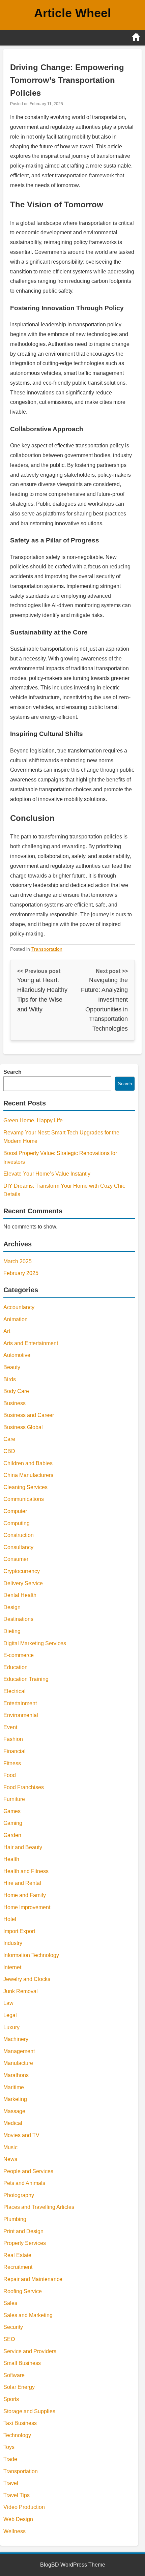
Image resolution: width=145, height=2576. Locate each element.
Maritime (14, 2087)
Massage (14, 2111)
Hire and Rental (22, 1883)
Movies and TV (21, 2135)
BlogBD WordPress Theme (73, 2565)
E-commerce (19, 1655)
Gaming (13, 1823)
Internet (12, 1967)
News (10, 2159)
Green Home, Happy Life (33, 1120)
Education (16, 1667)
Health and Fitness (26, 1871)
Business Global (23, 1427)
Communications (24, 1499)
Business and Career (29, 1415)
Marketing (15, 2099)
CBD (9, 1451)
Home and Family (25, 1895)
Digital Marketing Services (35, 1643)
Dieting (12, 1631)
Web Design (18, 2519)
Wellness (14, 2531)
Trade (10, 2459)
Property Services (25, 2243)
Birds (10, 1379)
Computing (17, 1523)
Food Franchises (24, 1787)
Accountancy (19, 1307)
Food (10, 1775)
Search (12, 1072)
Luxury (11, 2027)
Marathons (16, 2075)
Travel (11, 2483)
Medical (13, 2123)
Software (14, 2375)
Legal (10, 2015)
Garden (12, 1835)
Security (13, 2327)
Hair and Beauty (23, 1847)
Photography (19, 2195)
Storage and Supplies (29, 2411)
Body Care (16, 1391)
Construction (19, 1535)
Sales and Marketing (28, 2315)
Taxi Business (20, 2423)
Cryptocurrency (22, 1571)
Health (11, 1859)
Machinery (16, 2039)
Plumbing (15, 2219)
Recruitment (18, 2267)
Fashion (13, 1739)
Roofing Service (23, 2291)
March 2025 (18, 1261)
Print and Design (23, 2231)
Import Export (19, 1931)
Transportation (47, 949)
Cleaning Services (25, 1487)
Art (7, 1331)
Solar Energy (19, 2387)
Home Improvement (27, 1907)
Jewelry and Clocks (27, 1979)
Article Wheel (72, 13)
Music (10, 2147)
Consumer (16, 1559)
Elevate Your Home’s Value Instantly (47, 1174)
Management (19, 2051)
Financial (14, 1751)
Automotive (17, 1355)
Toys (9, 2447)
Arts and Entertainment (31, 1343)
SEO (9, 2339)
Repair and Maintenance (33, 2279)
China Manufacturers (28, 1475)
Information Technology (31, 1955)
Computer (15, 1511)
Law (8, 2003)
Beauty (12, 1367)
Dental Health (20, 1595)
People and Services (28, 2171)
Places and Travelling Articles (39, 2207)
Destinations (18, 1619)
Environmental (21, 1715)
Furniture (14, 1799)
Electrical (14, 1691)
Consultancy (18, 1547)
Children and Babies (28, 1463)
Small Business (22, 2363)
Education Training (26, 1679)
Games (12, 1811)
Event (10, 1727)
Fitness (12, 1763)
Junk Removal (21, 1991)
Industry (13, 1943)
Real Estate (17, 2255)
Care (9, 1439)
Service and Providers (30, 2351)
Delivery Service (23, 1583)
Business (14, 1403)
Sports (11, 2399)
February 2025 (21, 1273)
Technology (17, 2435)
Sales (10, 2303)
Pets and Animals (24, 2183)
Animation (16, 1319)
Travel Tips (17, 2495)
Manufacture (18, 2063)
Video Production (24, 2507)
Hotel (10, 1919)
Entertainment (20, 1703)
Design (12, 1607)
